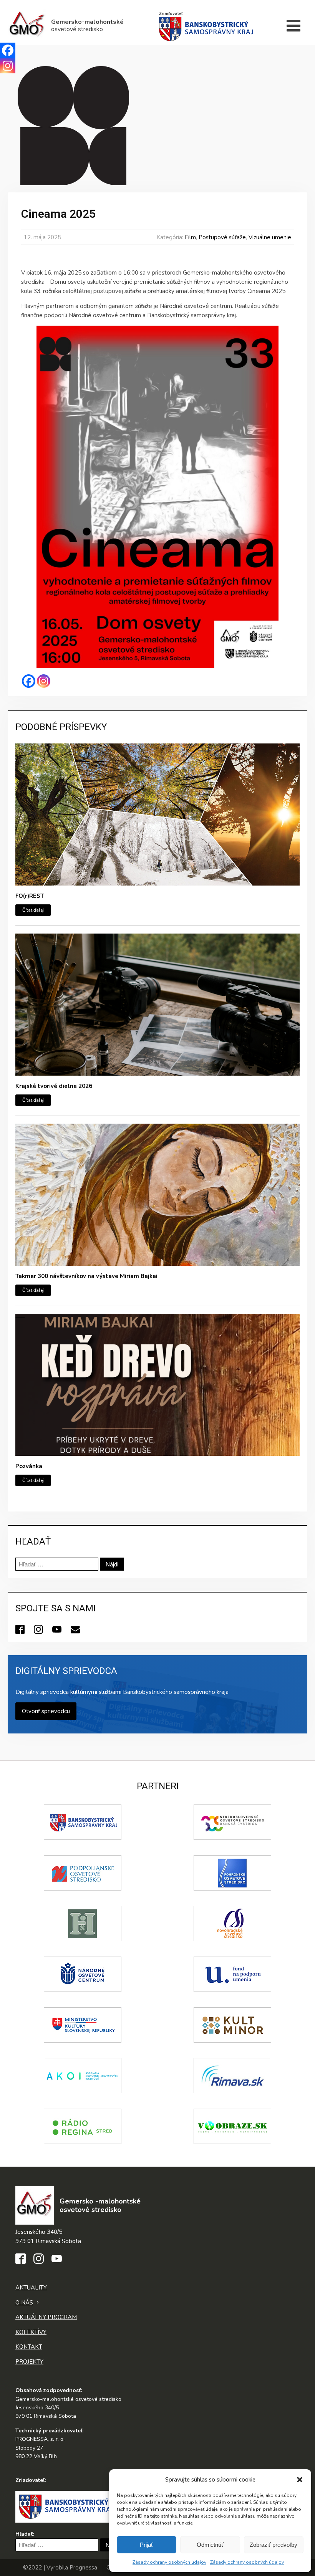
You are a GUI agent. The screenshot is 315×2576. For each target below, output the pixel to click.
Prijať (147, 2545)
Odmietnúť (210, 2545)
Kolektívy (31, 2332)
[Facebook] (29, 681)
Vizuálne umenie (270, 237)
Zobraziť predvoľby (274, 2545)
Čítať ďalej (33, 910)
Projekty (29, 2362)
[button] (300, 2480)
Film (190, 237)
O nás (24, 2303)
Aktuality (31, 2288)
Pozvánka (29, 1466)
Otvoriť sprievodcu (46, 1711)
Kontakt (29, 2347)
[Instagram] (44, 681)
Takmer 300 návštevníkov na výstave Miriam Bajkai (86, 1276)
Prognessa (83, 2568)
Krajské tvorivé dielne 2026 (54, 1086)
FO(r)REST (30, 896)
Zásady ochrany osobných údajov (169, 2562)
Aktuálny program (46, 2317)
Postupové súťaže (222, 237)
